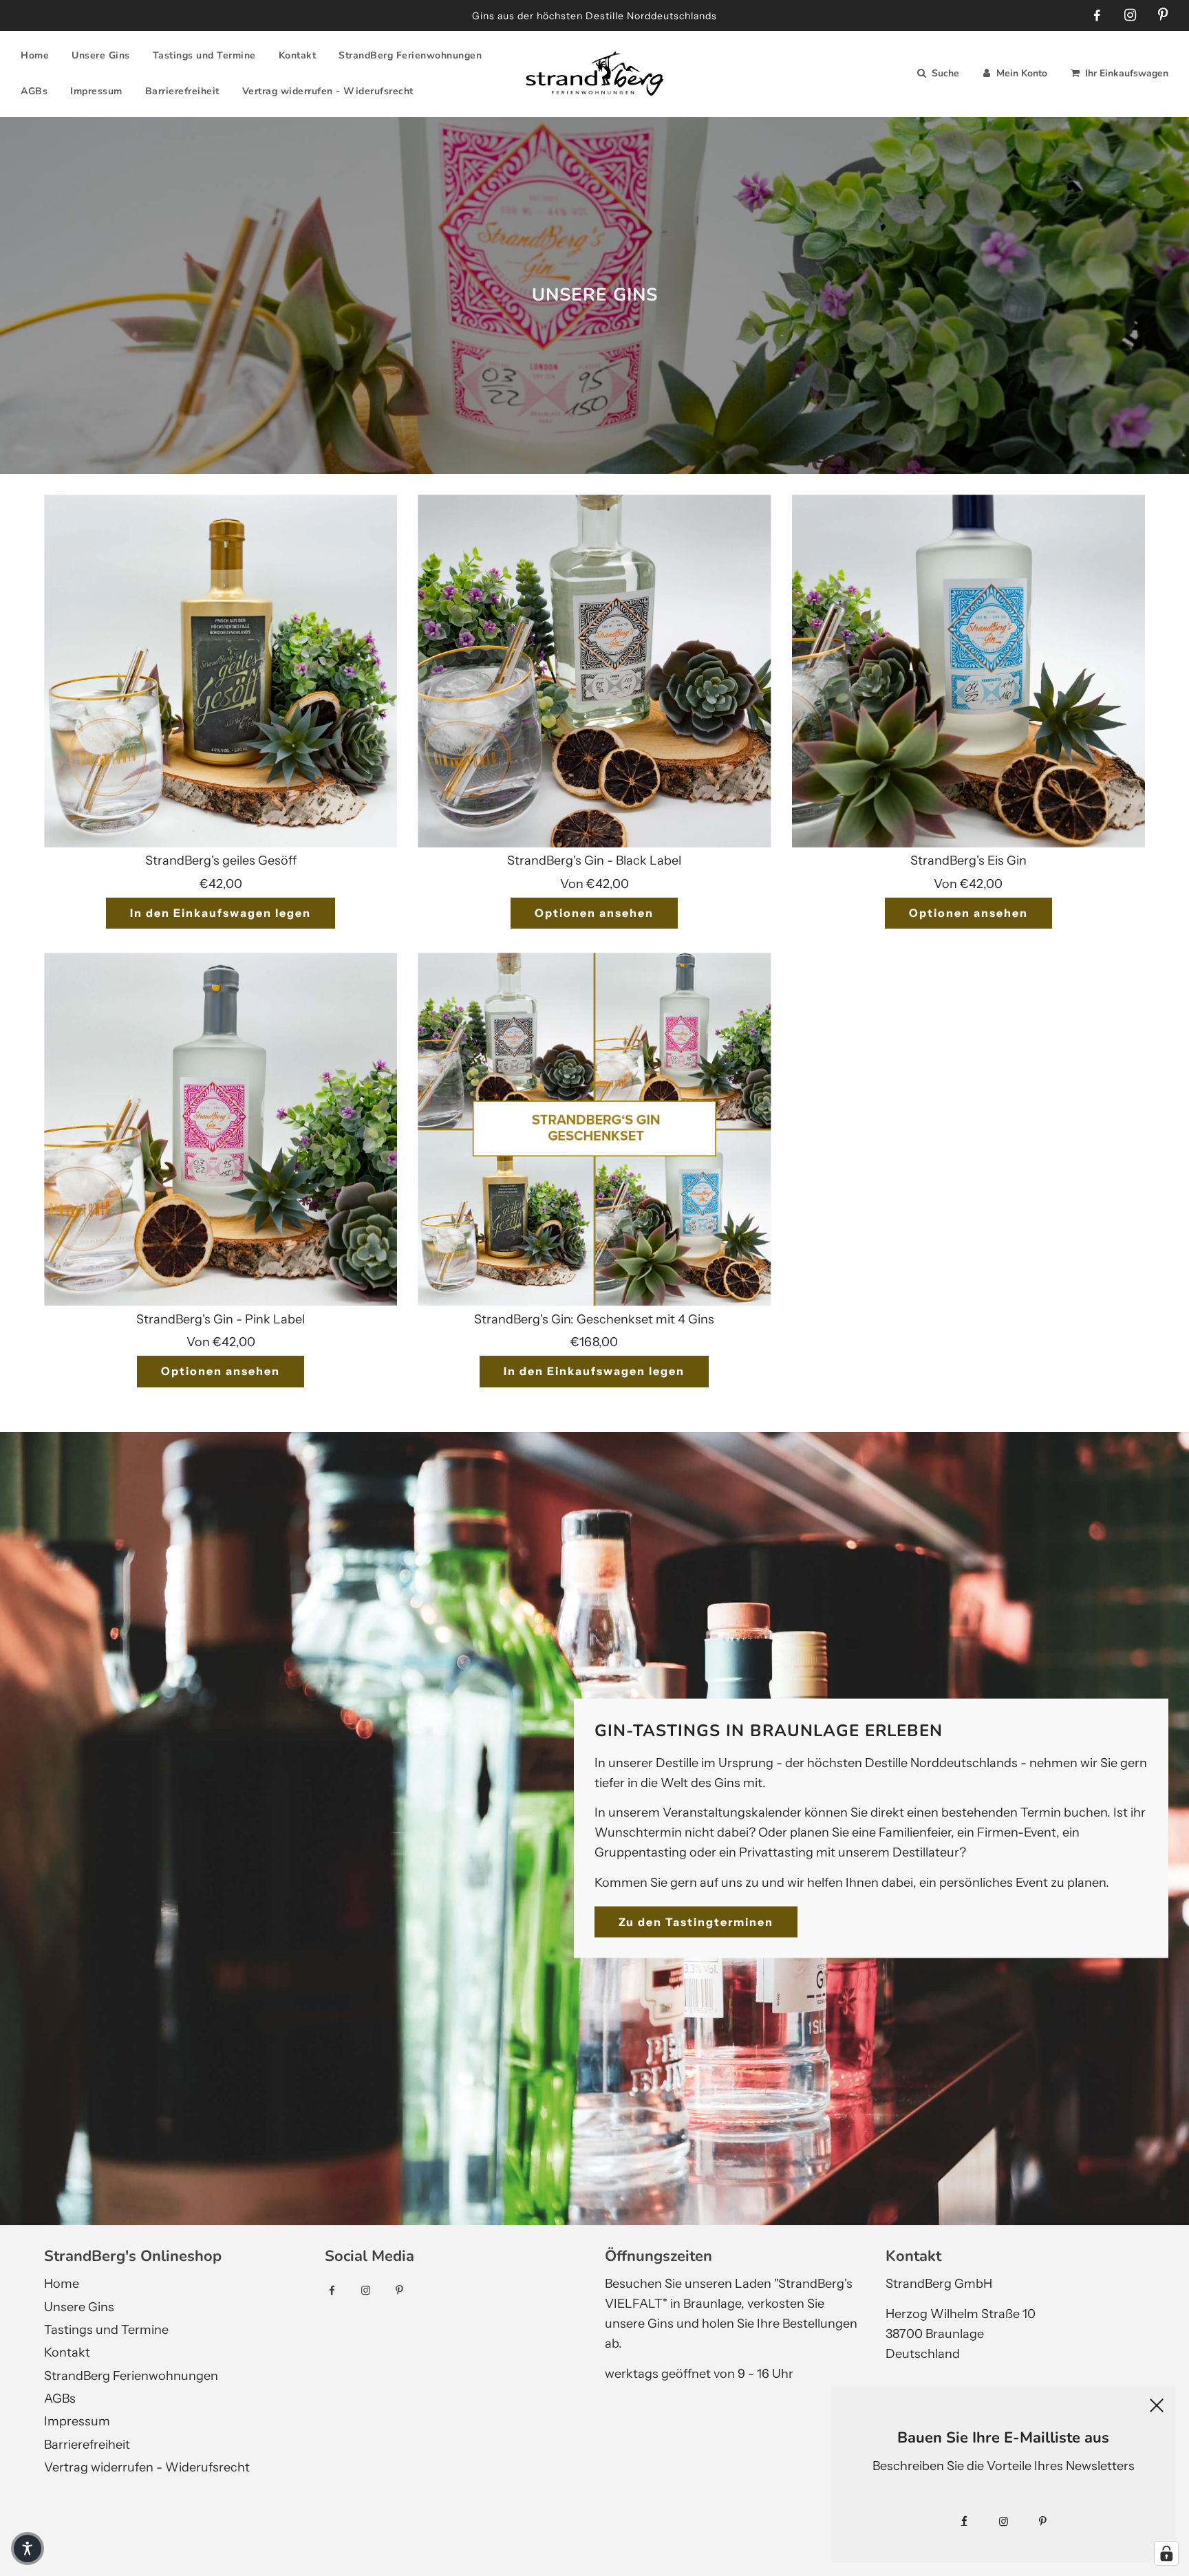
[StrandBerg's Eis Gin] (968, 671)
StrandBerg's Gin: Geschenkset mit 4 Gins (594, 1319)
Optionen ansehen (594, 913)
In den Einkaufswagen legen (221, 913)
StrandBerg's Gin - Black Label (594, 861)
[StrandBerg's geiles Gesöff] (221, 671)
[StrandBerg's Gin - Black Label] (594, 671)
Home (35, 55)
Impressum (96, 91)
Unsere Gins (101, 55)
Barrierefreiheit (182, 91)
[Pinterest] (1163, 15)
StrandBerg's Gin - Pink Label (221, 1319)
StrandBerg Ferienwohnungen (410, 55)
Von (594, 884)
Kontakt (298, 55)
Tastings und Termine (204, 55)
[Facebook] (1097, 16)
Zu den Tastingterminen (696, 1921)
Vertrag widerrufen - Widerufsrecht (328, 91)
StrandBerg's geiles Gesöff (221, 861)
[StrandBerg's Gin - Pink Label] (221, 1129)
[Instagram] (1130, 15)
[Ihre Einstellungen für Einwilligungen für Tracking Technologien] (1166, 2553)
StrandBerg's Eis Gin (968, 861)
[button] (28, 2548)
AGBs (34, 91)
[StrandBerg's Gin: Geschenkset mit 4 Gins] (594, 1129)
